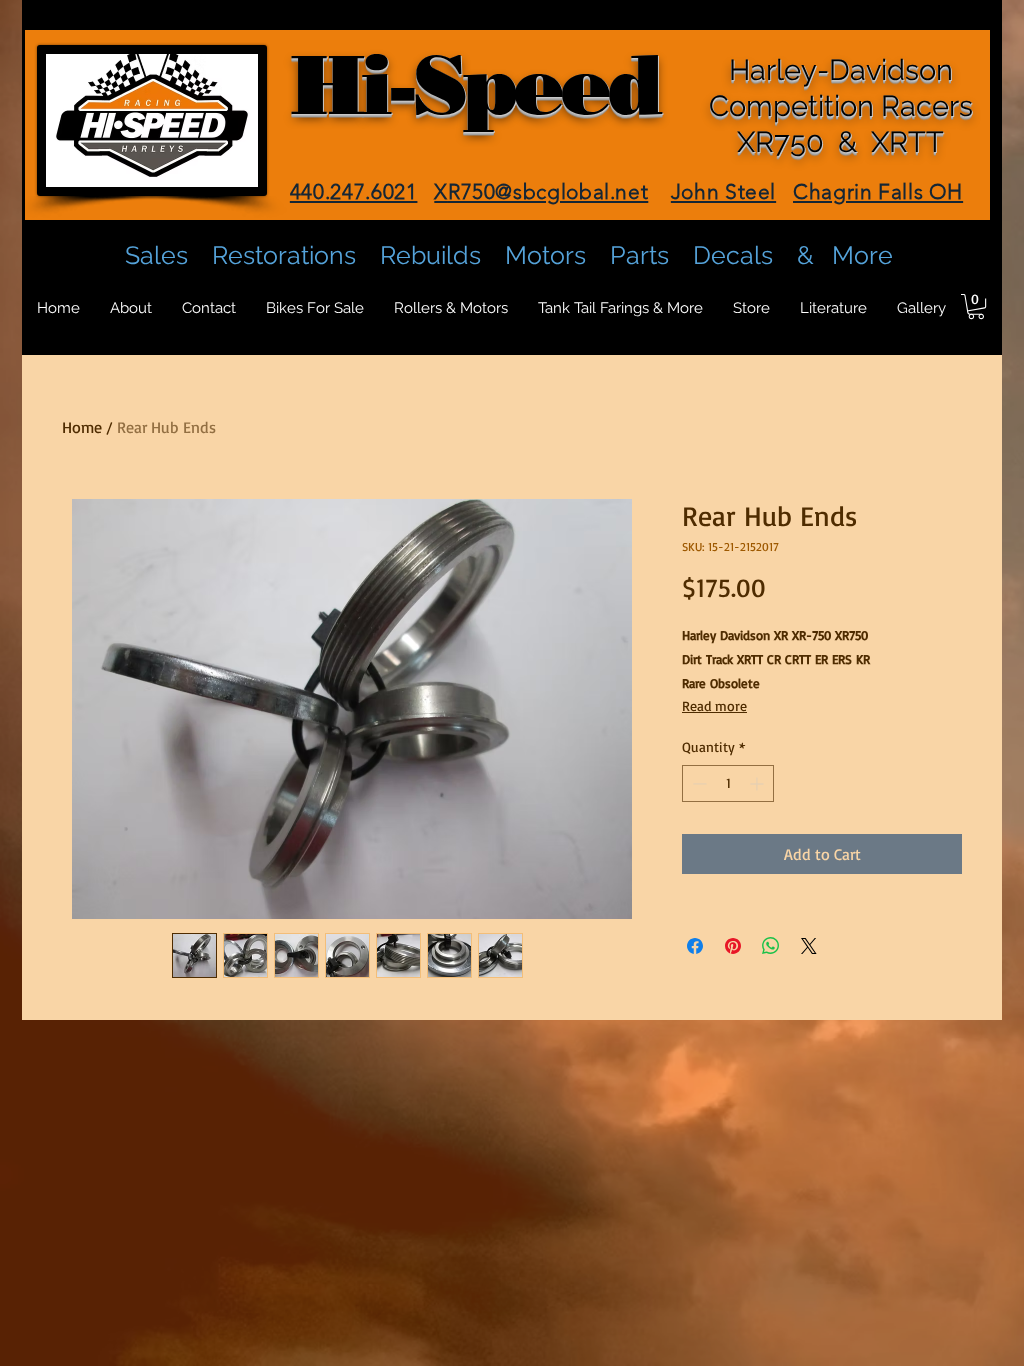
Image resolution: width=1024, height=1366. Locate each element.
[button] (976, 306)
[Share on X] (809, 946)
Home (82, 427)
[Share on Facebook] (695, 946)
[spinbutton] (728, 783)
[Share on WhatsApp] (771, 946)
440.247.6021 (354, 191)
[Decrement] (697, 783)
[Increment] (758, 783)
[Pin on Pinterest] (733, 946)
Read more (714, 705)
